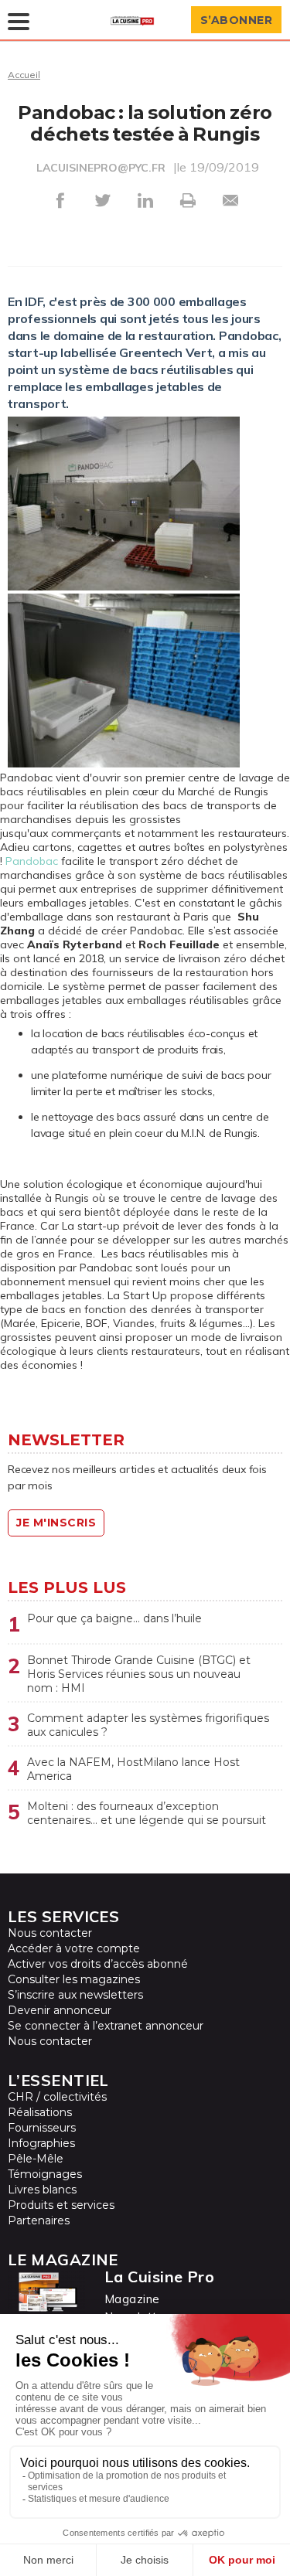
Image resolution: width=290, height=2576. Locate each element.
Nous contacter (50, 1933)
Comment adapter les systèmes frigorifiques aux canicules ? (148, 1725)
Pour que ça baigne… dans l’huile (114, 1618)
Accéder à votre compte (74, 1948)
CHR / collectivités (57, 2097)
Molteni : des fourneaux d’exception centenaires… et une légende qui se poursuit (147, 1813)
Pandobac (32, 861)
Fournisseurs (42, 2128)
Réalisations (40, 2112)
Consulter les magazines (74, 1979)
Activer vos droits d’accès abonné (98, 1964)
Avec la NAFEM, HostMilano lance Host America (133, 1769)
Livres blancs (42, 2190)
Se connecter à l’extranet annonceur (106, 2026)
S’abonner (237, 20)
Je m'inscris (56, 1523)
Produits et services (61, 2205)
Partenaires (39, 2220)
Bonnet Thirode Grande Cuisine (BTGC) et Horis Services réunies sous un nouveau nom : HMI (139, 1674)
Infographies (41, 2143)
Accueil (24, 75)
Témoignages (45, 2174)
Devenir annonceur (60, 2010)
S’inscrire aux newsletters (75, 1995)
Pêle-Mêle (36, 2159)
